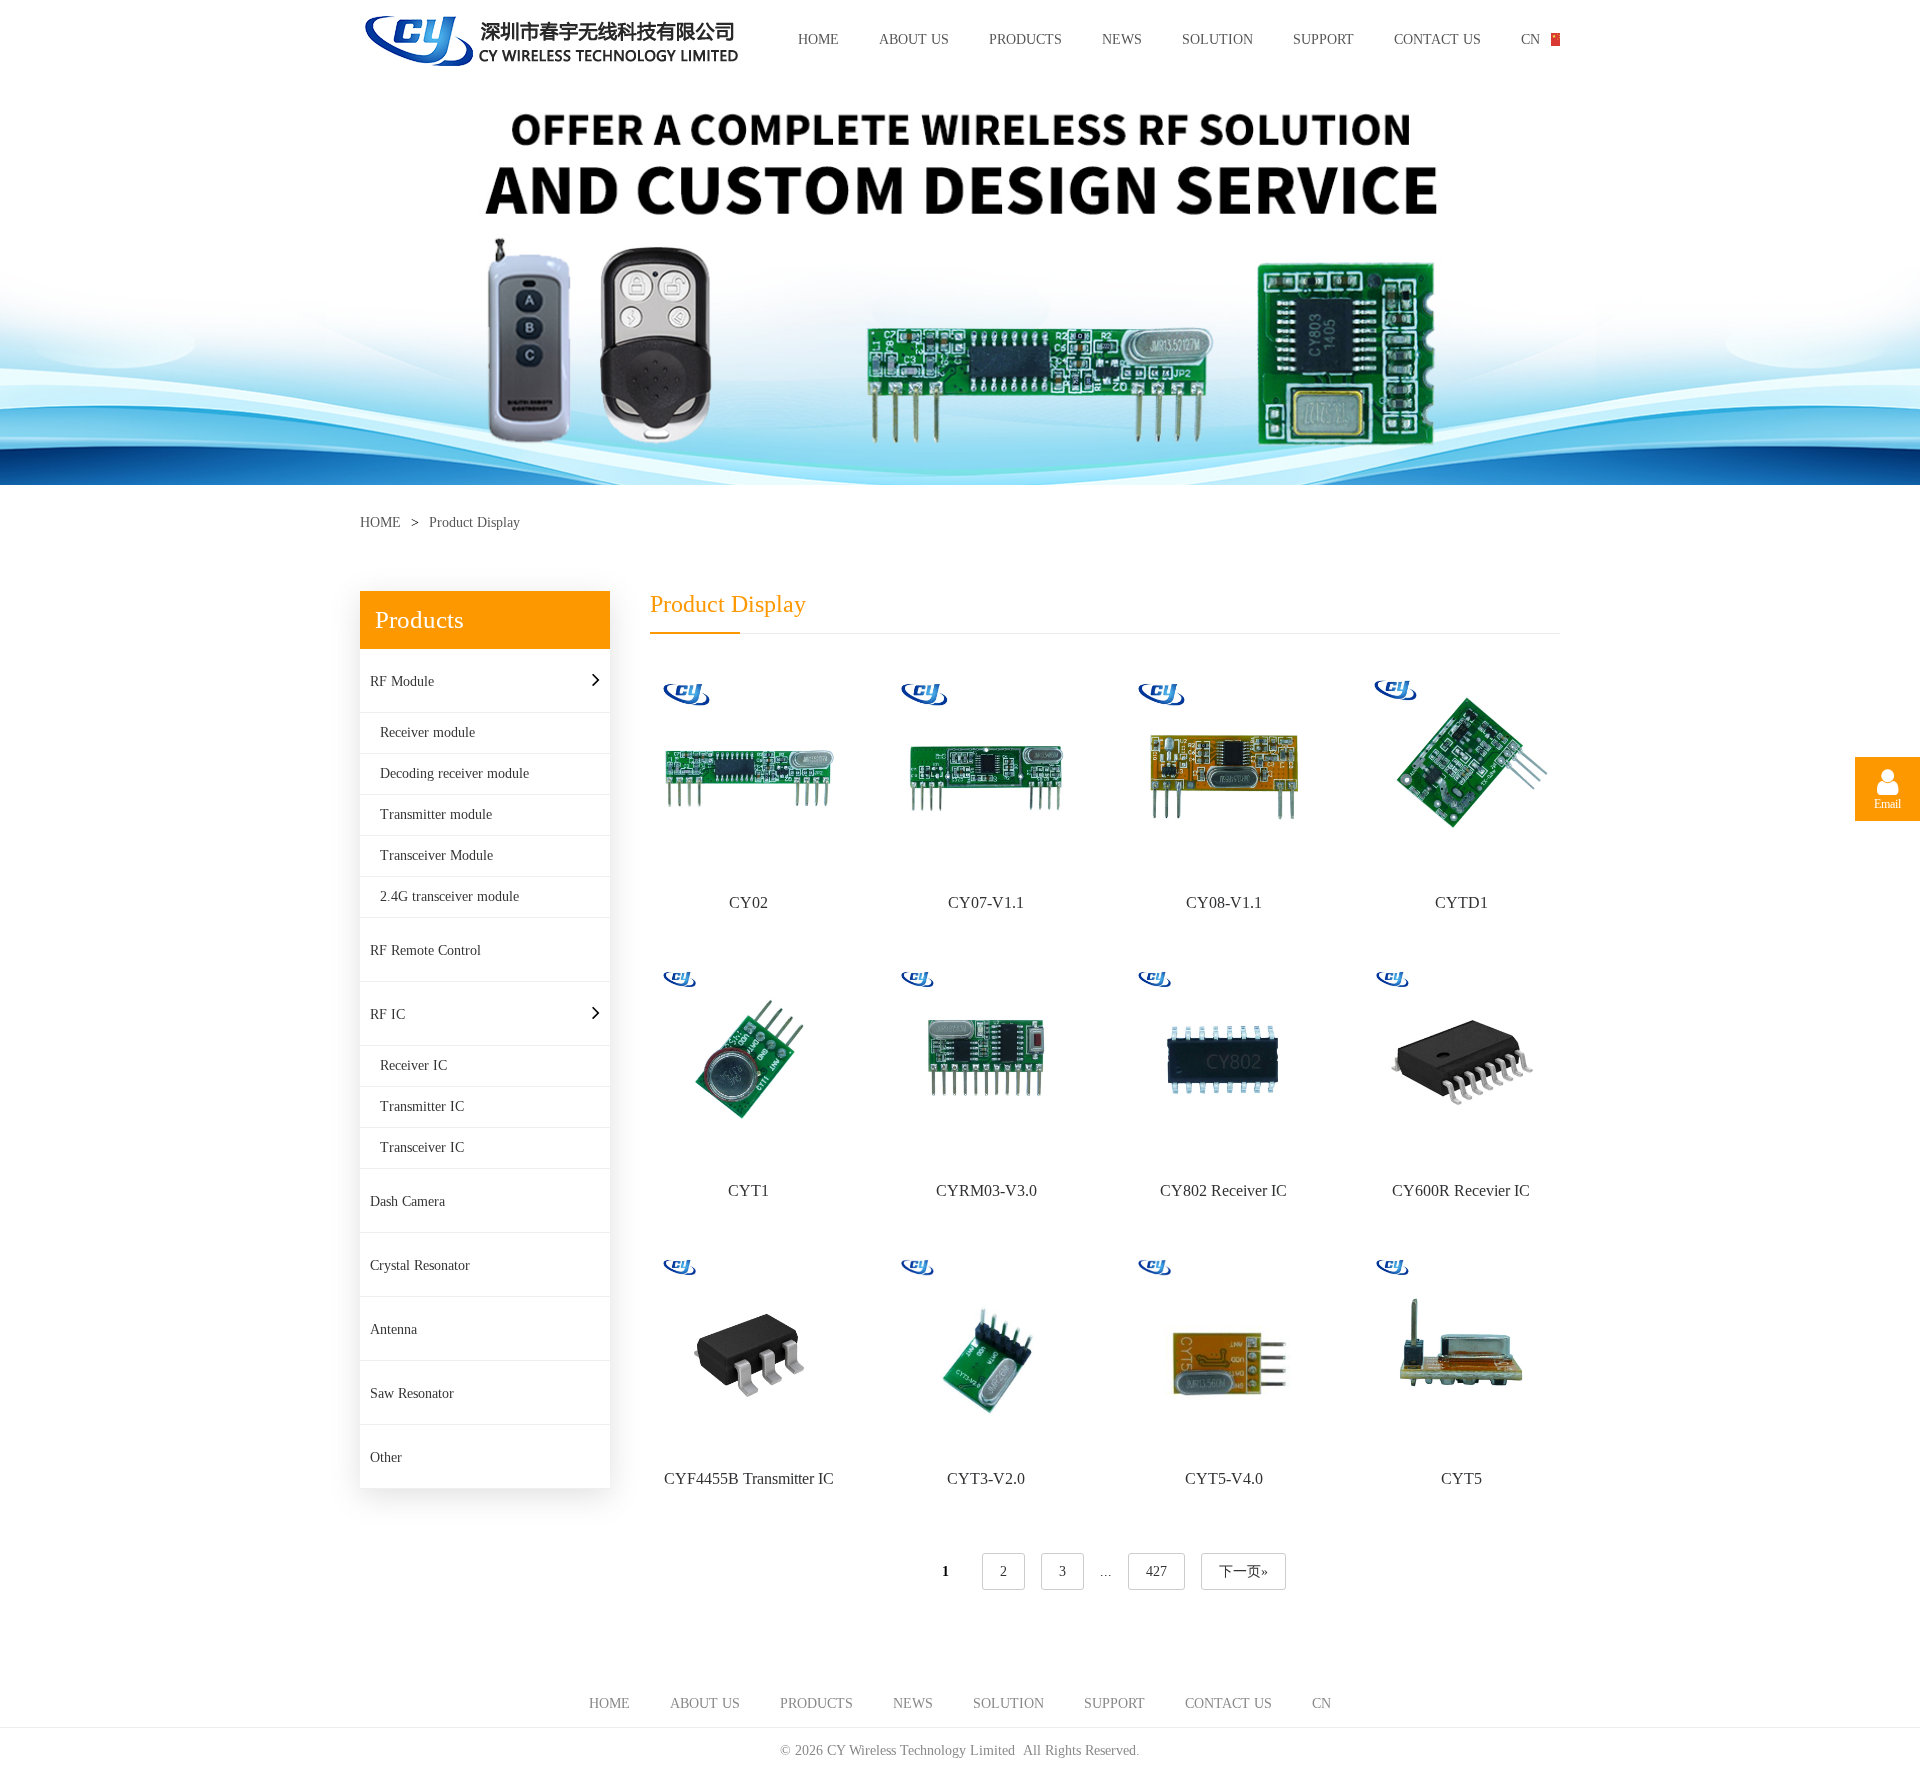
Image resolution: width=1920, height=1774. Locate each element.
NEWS (1122, 39)
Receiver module (427, 732)
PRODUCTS (1025, 39)
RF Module (402, 681)
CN (1530, 39)
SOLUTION (1217, 39)
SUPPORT (1323, 39)
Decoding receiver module (454, 773)
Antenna (393, 1329)
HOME (818, 39)
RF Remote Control (425, 950)
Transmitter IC (422, 1106)
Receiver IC (413, 1065)
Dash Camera (407, 1201)
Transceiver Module (436, 855)
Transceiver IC (422, 1147)
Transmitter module (436, 814)
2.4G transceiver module (449, 896)
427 (1156, 1571)
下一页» (1243, 1571)
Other (386, 1457)
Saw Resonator (412, 1393)
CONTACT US (1437, 39)
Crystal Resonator (420, 1265)
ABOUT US (914, 39)
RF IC (387, 1014)
